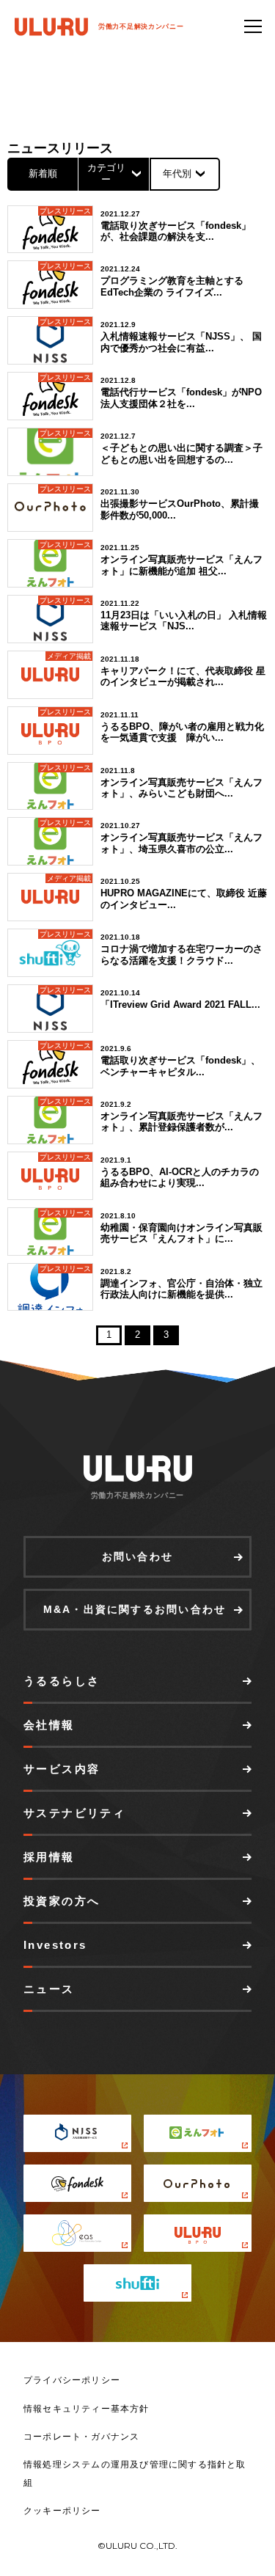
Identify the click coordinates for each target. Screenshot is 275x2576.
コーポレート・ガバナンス (81, 2437)
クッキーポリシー (62, 2511)
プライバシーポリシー (72, 2380)
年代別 (177, 173)
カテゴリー (106, 173)
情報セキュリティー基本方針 (87, 2409)
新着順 (43, 173)
